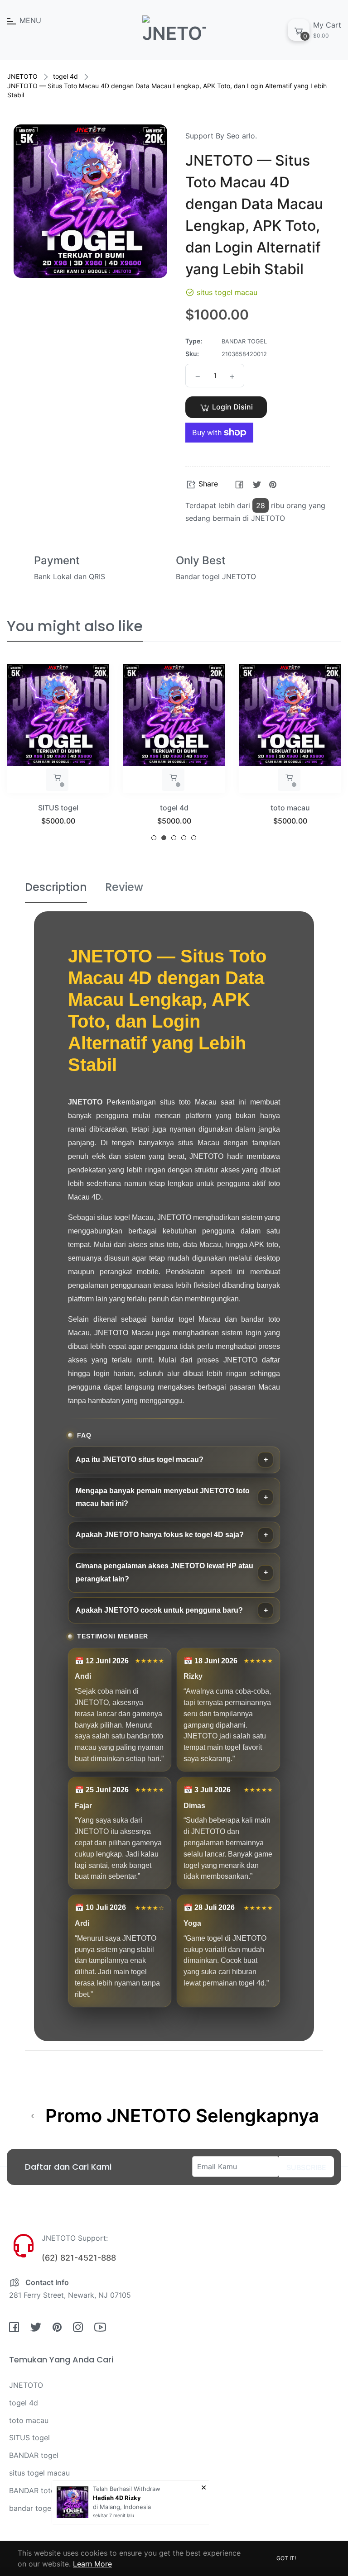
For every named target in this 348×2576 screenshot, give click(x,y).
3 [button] (174, 838)
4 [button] (184, 838)
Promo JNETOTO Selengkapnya (180, 2116)
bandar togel (31, 2508)
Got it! (286, 2558)
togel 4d (65, 76)
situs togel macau (290, 808)
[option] (58, 756)
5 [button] (194, 838)
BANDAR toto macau (45, 2490)
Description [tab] (56, 887)
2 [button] (164, 838)
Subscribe (306, 2167)
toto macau (174, 808)
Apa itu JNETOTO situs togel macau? (140, 1459)
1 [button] (154, 838)
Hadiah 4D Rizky (117, 2498)
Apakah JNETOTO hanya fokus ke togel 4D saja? (160, 1535)
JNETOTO (22, 76)
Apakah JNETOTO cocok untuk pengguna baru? (159, 1610)
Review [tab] (124, 887)
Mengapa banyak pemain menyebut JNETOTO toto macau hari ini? (163, 1497)
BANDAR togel (34, 2455)
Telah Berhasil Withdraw (127, 2489)
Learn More (92, 2564)
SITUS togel (29, 2438)
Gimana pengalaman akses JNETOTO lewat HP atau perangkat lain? (164, 1572)
